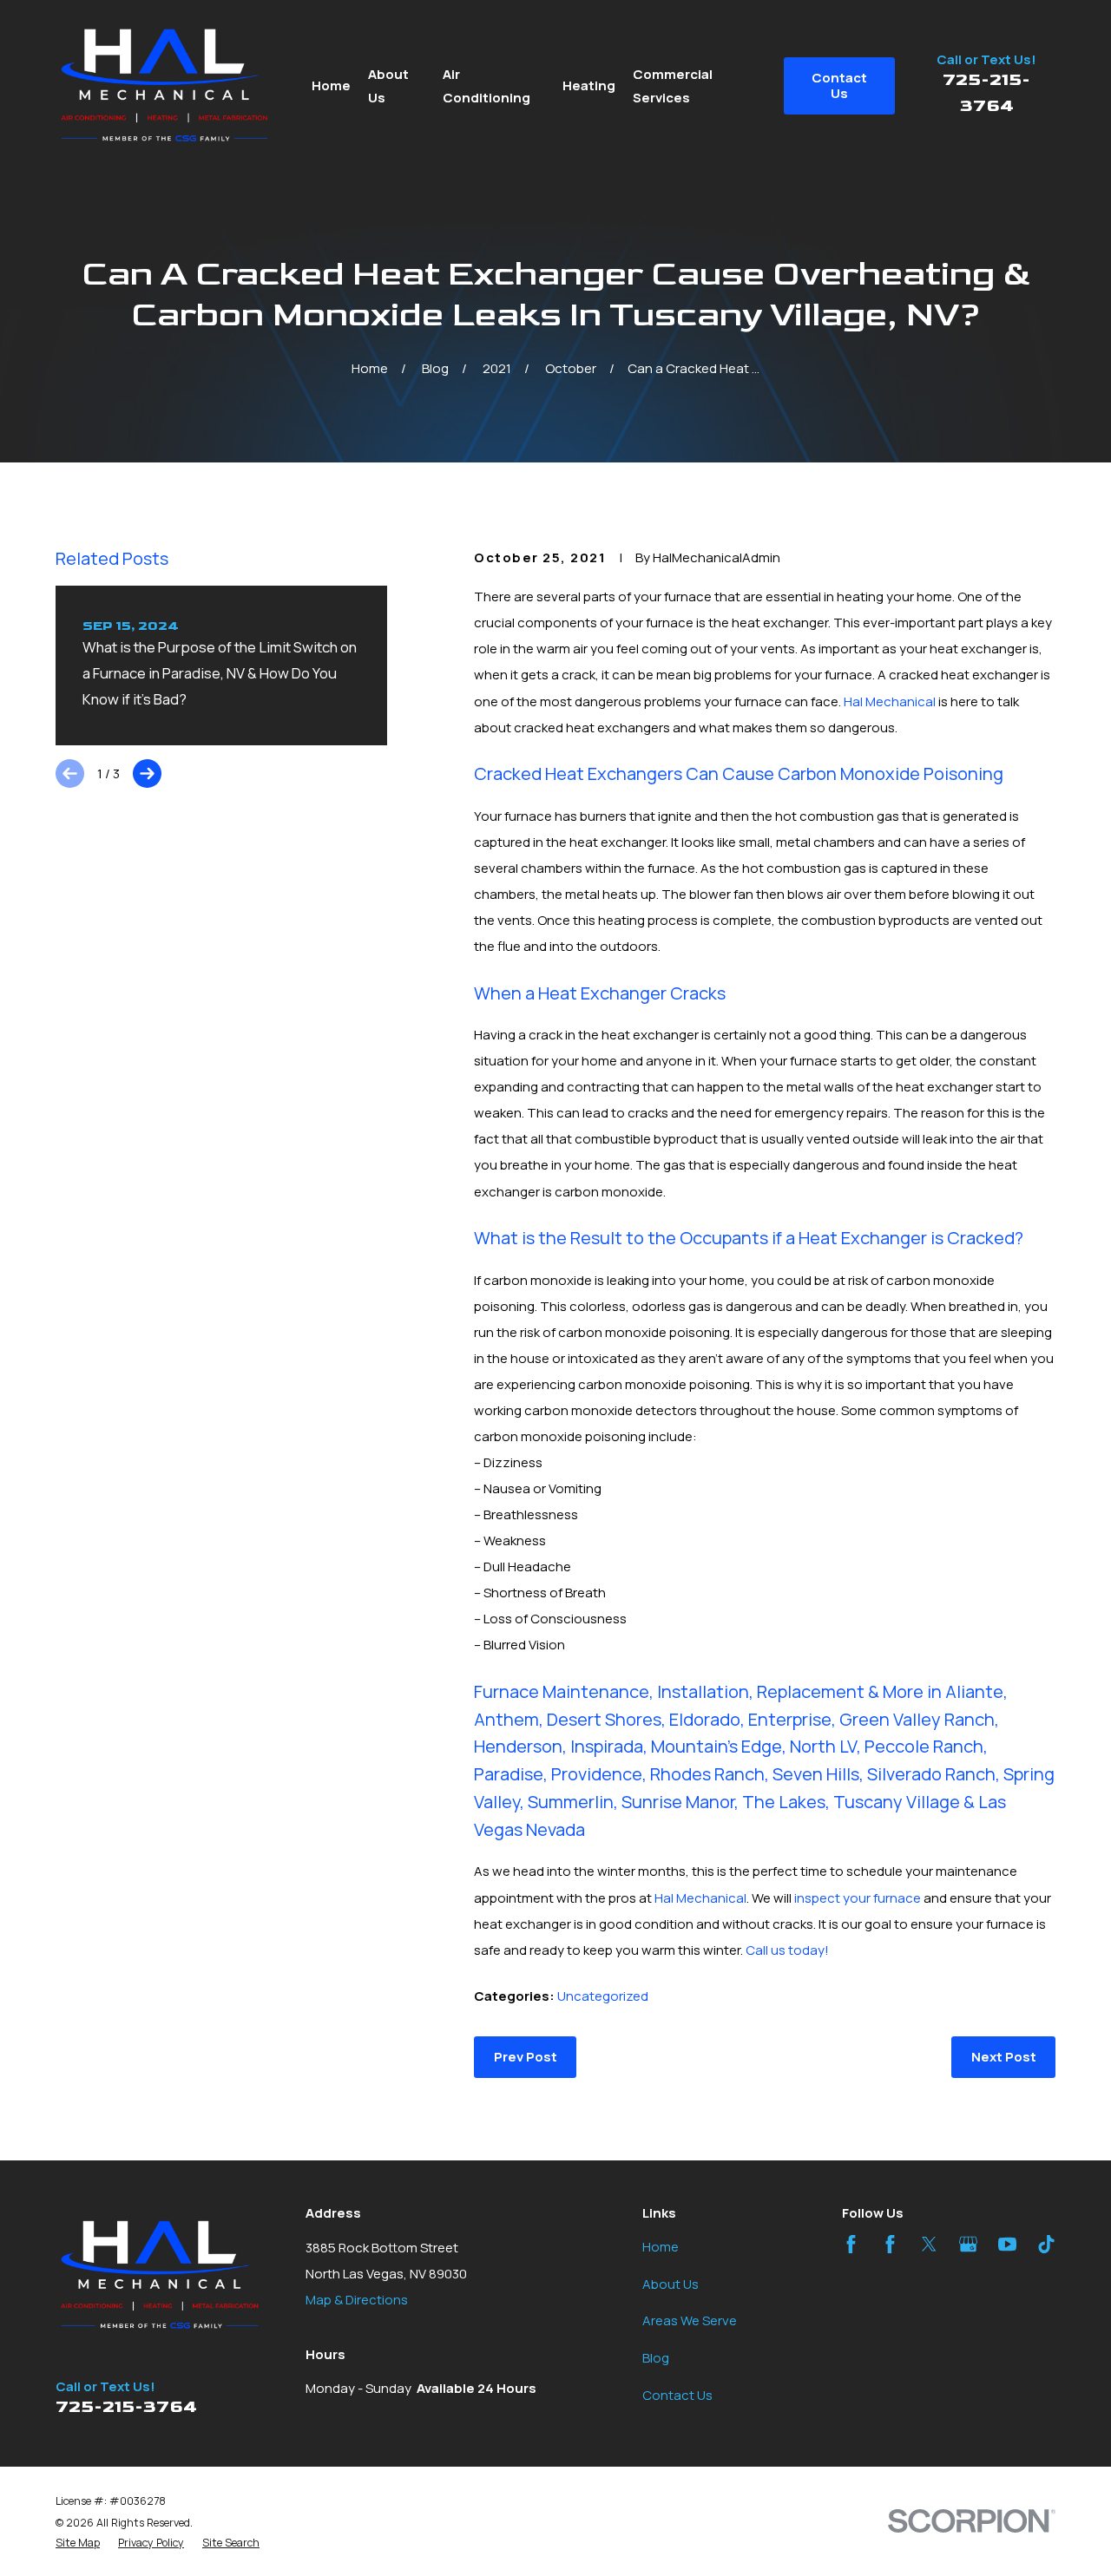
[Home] (165, 86)
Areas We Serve (690, 2320)
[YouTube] (1007, 2244)
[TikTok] (1046, 2244)
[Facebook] (851, 2244)
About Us (671, 2284)
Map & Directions (357, 2300)
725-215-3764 (126, 2407)
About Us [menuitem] (388, 86)
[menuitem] (78, 2543)
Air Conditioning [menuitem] (486, 86)
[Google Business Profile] (968, 2244)
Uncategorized (603, 1996)
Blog (656, 2358)
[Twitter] (929, 2244)
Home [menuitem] (331, 85)
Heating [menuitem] (589, 85)
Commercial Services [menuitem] (673, 86)
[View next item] (147, 773)
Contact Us (677, 2395)
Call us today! (787, 1950)
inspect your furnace (858, 1898)
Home (661, 2247)
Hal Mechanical (890, 701)
